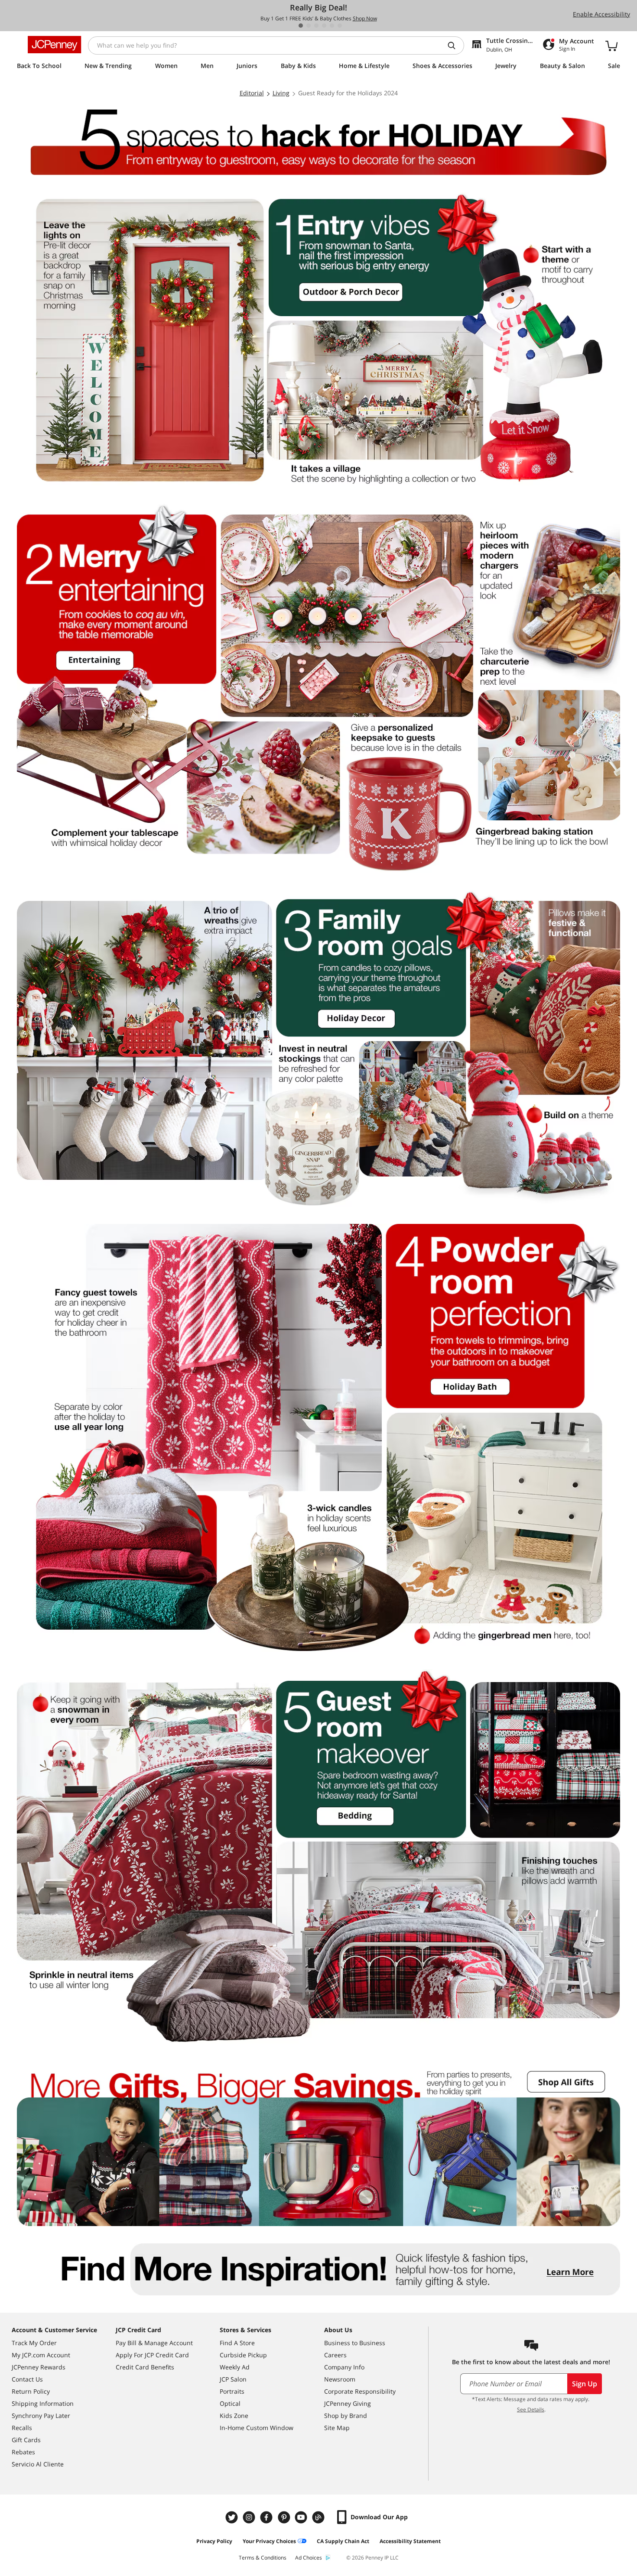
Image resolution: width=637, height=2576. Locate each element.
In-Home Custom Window (257, 2428)
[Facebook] (267, 2517)
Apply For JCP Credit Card (152, 2355)
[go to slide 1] (301, 26)
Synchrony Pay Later (41, 2416)
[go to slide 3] (316, 26)
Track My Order (34, 2343)
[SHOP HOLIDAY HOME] (318, 141)
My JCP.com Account (41, 2355)
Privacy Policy (214, 2541)
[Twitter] (233, 2517)
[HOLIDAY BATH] (318, 1438)
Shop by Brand (346, 2416)
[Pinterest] (285, 2517)
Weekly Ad (235, 2367)
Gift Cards (26, 2440)
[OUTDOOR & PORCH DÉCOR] (318, 339)
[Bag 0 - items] (611, 45)
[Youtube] (302, 2517)
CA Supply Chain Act (343, 2541)
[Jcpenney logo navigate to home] (54, 45)
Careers (335, 2355)
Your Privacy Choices (269, 2541)
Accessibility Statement (410, 2541)
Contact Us (27, 2379)
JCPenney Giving (348, 2403)
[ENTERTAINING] (318, 688)
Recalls (22, 2428)
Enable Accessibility (601, 14)
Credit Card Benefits (145, 2367)
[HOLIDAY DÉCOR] (318, 1048)
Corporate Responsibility (360, 2391)
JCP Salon (233, 2379)
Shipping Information (43, 2403)
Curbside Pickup (243, 2355)
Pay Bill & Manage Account (154, 2343)
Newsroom (340, 2379)
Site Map (337, 2428)
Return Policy (31, 2391)
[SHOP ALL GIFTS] (318, 2143)
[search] (455, 45)
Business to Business (355, 2343)
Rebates (23, 2452)
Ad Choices (309, 2558)
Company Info (344, 2367)
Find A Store (237, 2343)
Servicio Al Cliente (38, 2464)
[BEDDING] (318, 1856)
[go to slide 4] (324, 26)
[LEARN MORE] (318, 2270)
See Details (531, 2409)
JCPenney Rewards (39, 2367)
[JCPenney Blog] (319, 2517)
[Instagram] (250, 2517)
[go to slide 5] (332, 26)
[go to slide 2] (309, 26)
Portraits (232, 2391)
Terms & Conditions (263, 2558)
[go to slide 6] (340, 26)
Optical (230, 2403)
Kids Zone (234, 2416)
